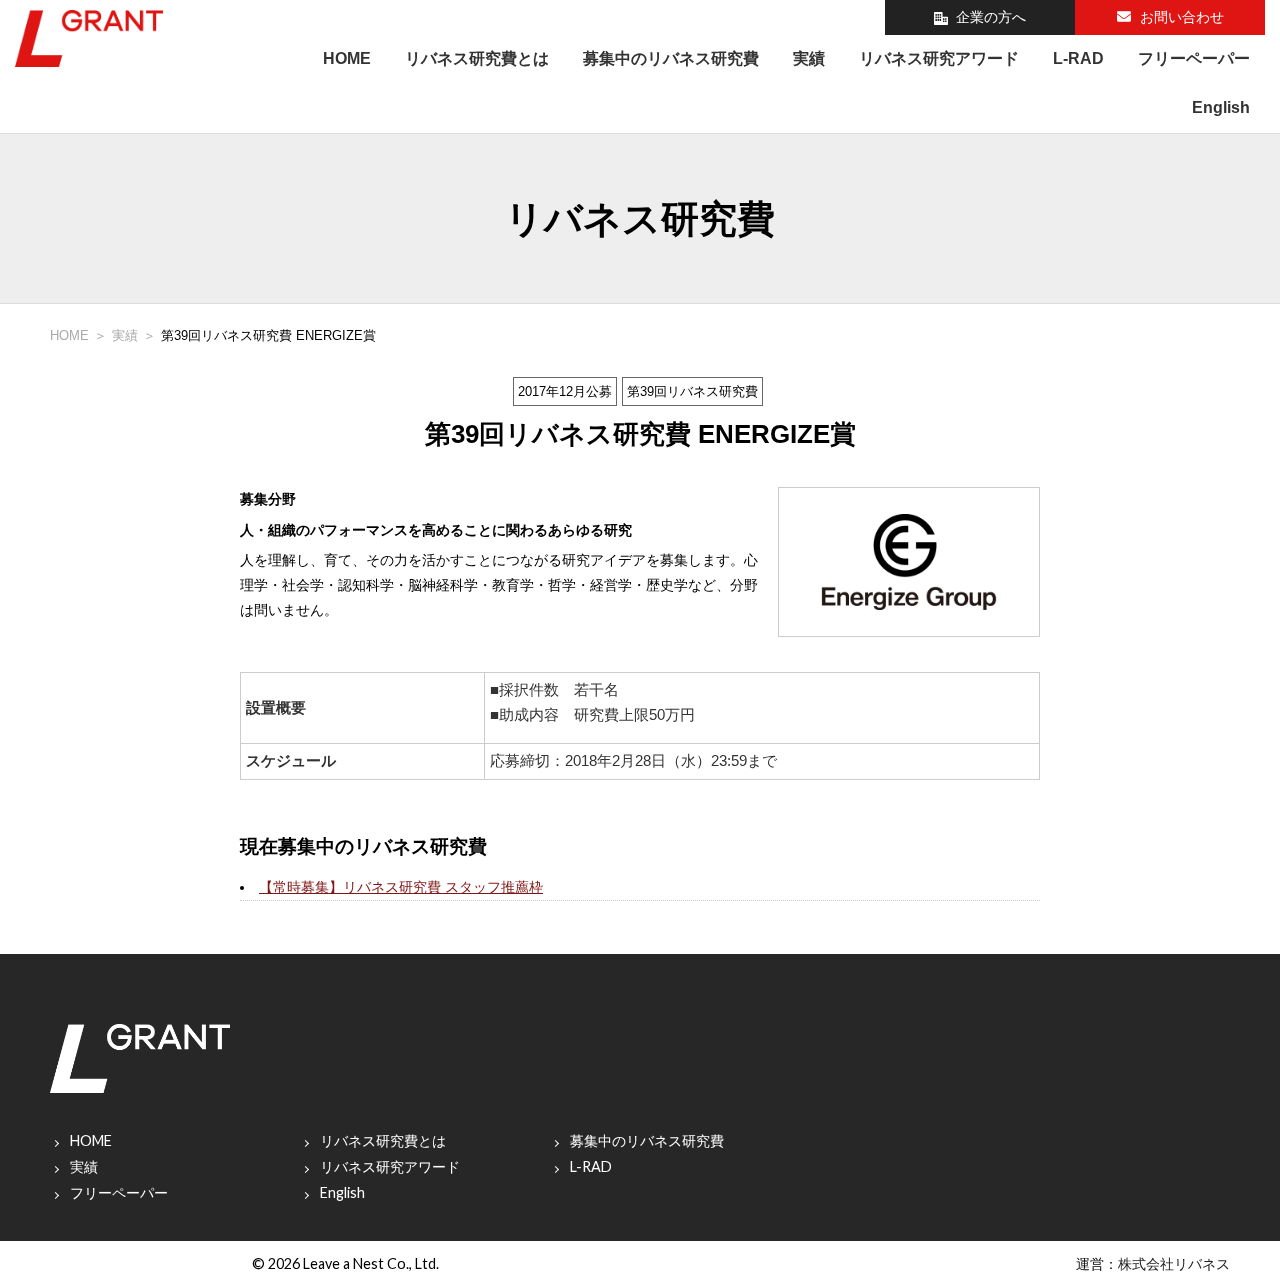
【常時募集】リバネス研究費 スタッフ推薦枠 (401, 887)
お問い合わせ (1182, 17)
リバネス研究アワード (939, 58)
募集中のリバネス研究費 (671, 58)
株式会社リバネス (1174, 1263)
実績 (809, 58)
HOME (347, 58)
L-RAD (1078, 58)
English (1221, 107)
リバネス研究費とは (477, 58)
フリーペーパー (1194, 58)
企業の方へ (991, 17)
